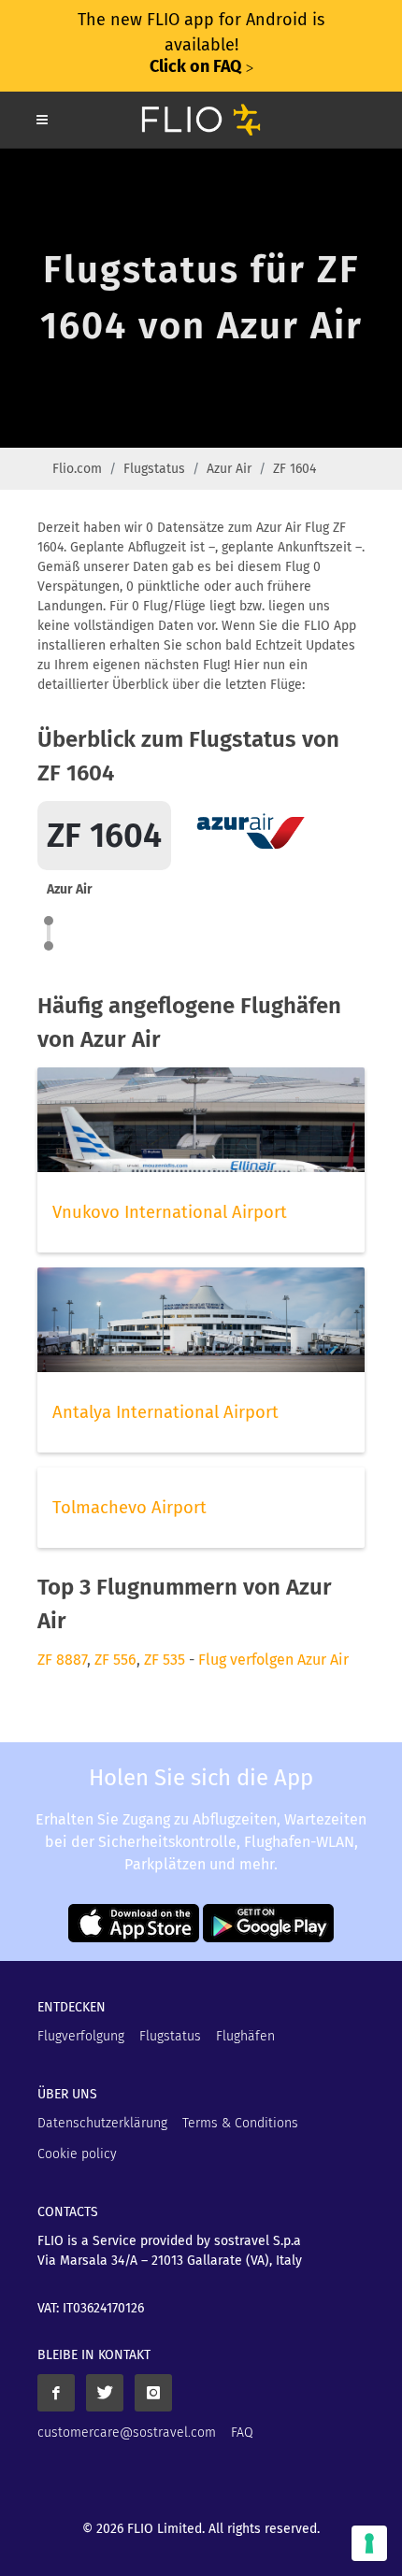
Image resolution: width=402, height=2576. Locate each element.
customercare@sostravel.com (127, 2433)
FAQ (242, 2433)
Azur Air (229, 469)
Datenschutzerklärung (102, 2123)
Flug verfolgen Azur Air (273, 1660)
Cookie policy (77, 2154)
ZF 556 (115, 1660)
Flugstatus (154, 469)
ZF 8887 (62, 1660)
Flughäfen (245, 2036)
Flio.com (77, 469)
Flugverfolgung (81, 2036)
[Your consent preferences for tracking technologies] (369, 2543)
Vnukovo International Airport (170, 1212)
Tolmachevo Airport (129, 1508)
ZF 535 (165, 1660)
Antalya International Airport (165, 1412)
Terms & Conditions (240, 2123)
